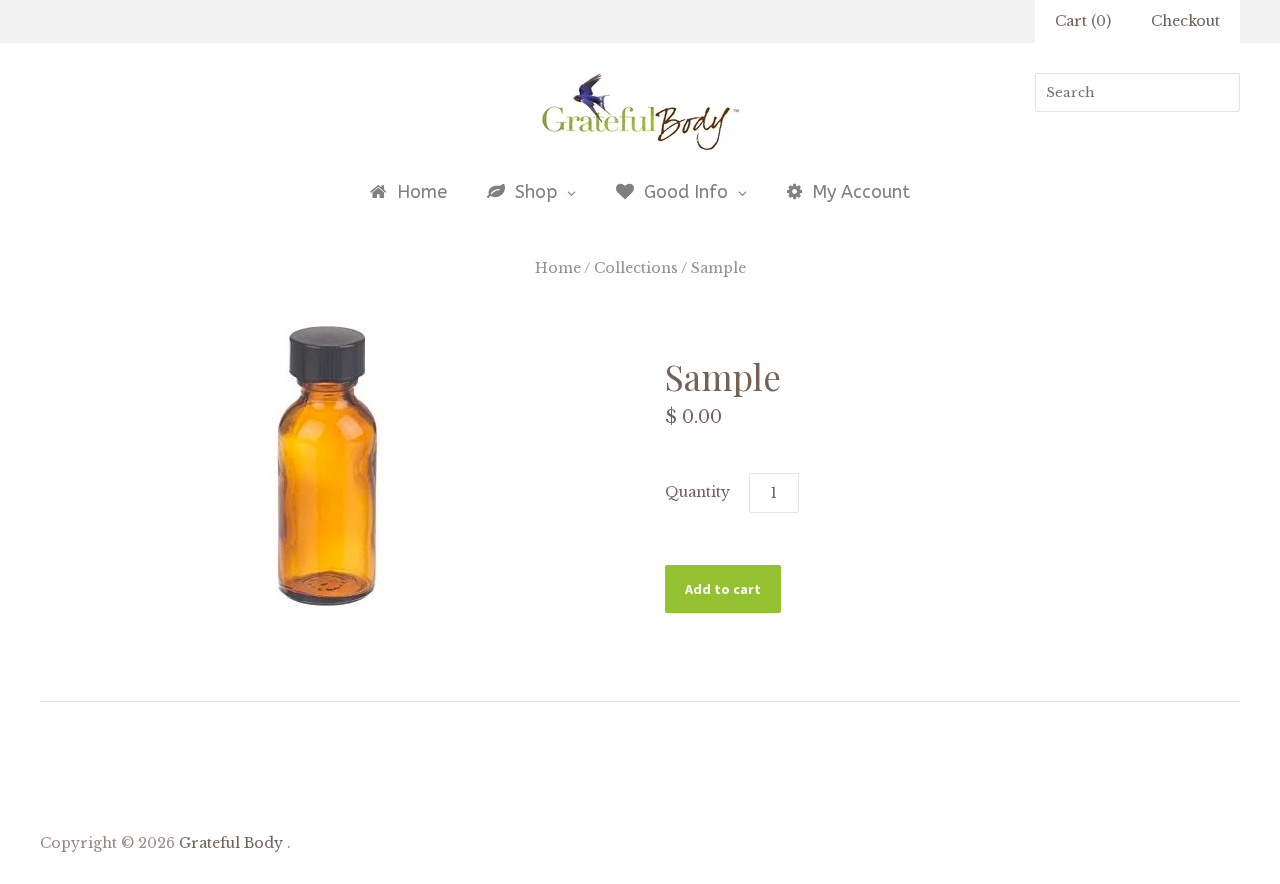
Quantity (697, 492)
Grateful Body (231, 843)
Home (558, 268)
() (1083, 21)
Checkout (1185, 21)
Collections (636, 268)
